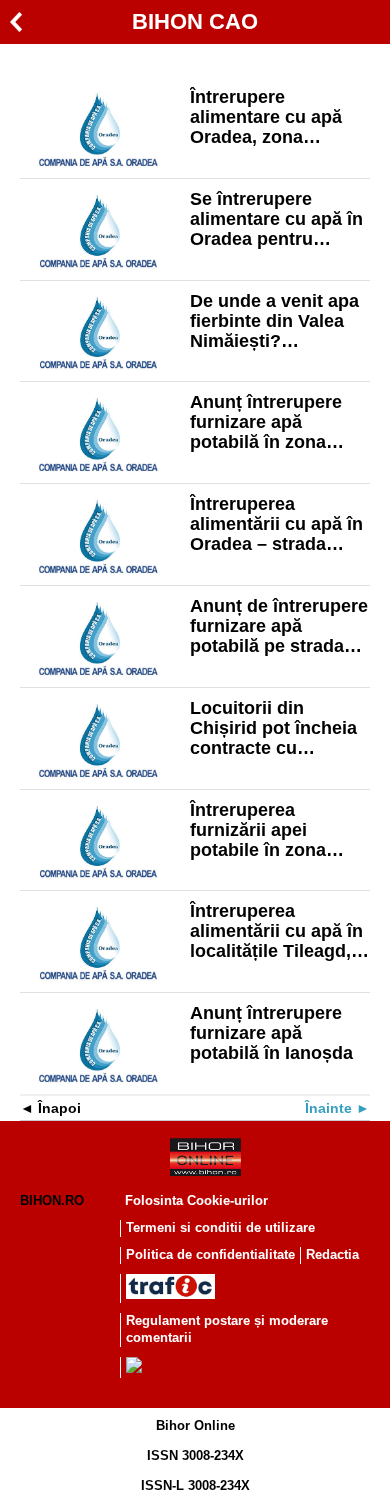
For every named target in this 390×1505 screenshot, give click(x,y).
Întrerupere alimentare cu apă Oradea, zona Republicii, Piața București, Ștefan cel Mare (279, 117)
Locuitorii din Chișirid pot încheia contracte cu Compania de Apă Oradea (273, 728)
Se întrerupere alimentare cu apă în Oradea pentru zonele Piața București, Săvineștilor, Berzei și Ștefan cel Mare (276, 219)
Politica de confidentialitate (210, 1254)
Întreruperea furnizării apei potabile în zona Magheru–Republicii (275, 830)
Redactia (332, 1254)
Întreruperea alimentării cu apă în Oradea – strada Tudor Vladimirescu (276, 524)
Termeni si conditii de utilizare (220, 1227)
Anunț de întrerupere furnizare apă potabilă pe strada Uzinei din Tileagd (279, 626)
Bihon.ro (52, 1200)
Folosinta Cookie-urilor (196, 1200)
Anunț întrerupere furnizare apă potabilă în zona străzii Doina (266, 422)
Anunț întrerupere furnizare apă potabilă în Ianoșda (271, 1033)
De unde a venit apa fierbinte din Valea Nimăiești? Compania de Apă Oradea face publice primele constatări (275, 321)
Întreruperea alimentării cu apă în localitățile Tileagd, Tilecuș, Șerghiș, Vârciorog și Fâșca (276, 931)
